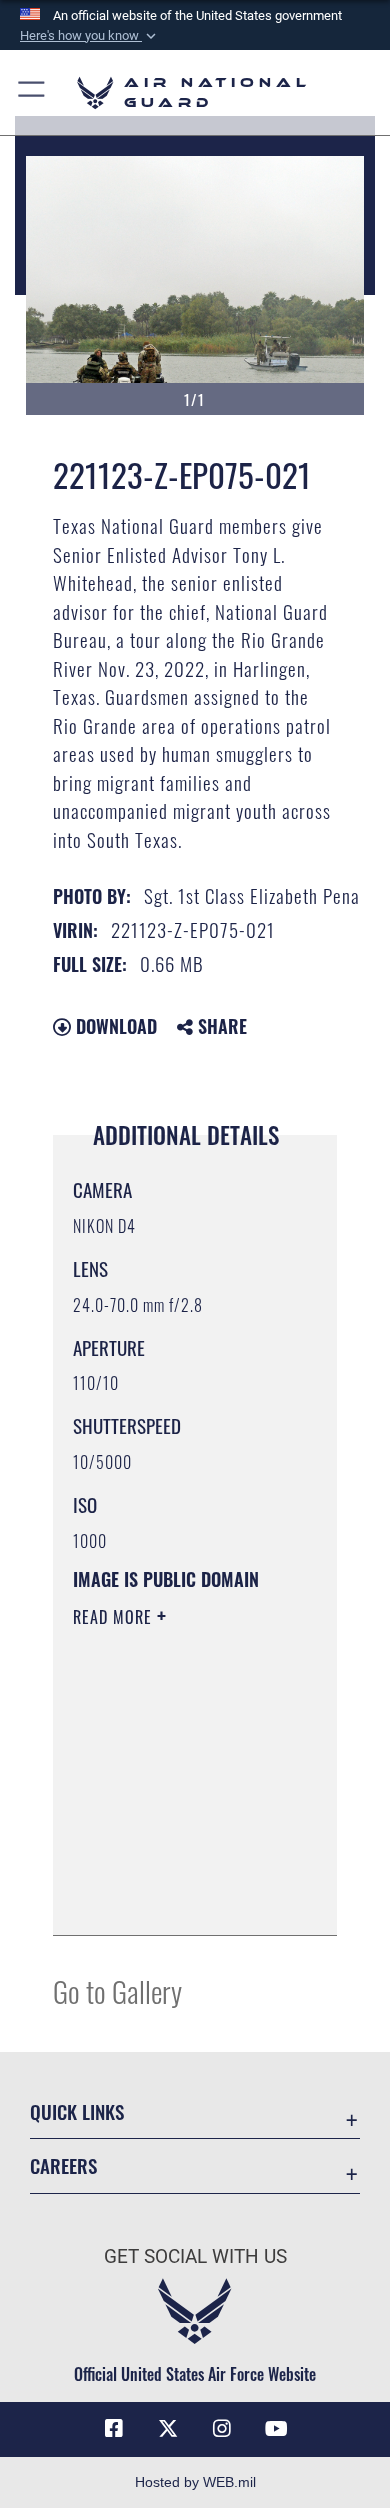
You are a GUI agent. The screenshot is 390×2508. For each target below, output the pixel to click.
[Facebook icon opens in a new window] (114, 2429)
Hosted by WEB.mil (195, 2482)
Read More (115, 1617)
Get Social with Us (195, 2256)
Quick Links (77, 2111)
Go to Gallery (117, 1990)
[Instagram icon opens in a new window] (222, 2429)
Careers (63, 2165)
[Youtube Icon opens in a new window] (276, 2429)
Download (114, 1026)
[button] (90, 36)
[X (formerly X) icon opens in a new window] (168, 2429)
